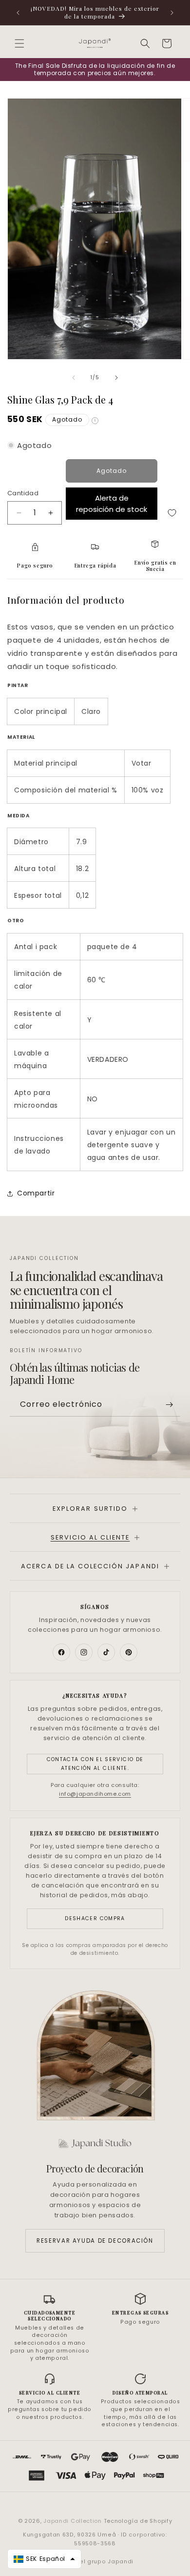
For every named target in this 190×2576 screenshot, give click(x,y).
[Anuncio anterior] (18, 13)
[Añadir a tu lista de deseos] (172, 513)
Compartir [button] (36, 1193)
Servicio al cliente (90, 1537)
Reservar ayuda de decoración (95, 2241)
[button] (19, 43)
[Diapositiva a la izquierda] (74, 378)
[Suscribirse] (169, 1405)
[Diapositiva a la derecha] (116, 378)
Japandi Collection (73, 2521)
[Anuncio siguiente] (172, 13)
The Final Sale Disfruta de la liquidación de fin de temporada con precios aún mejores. (95, 70)
